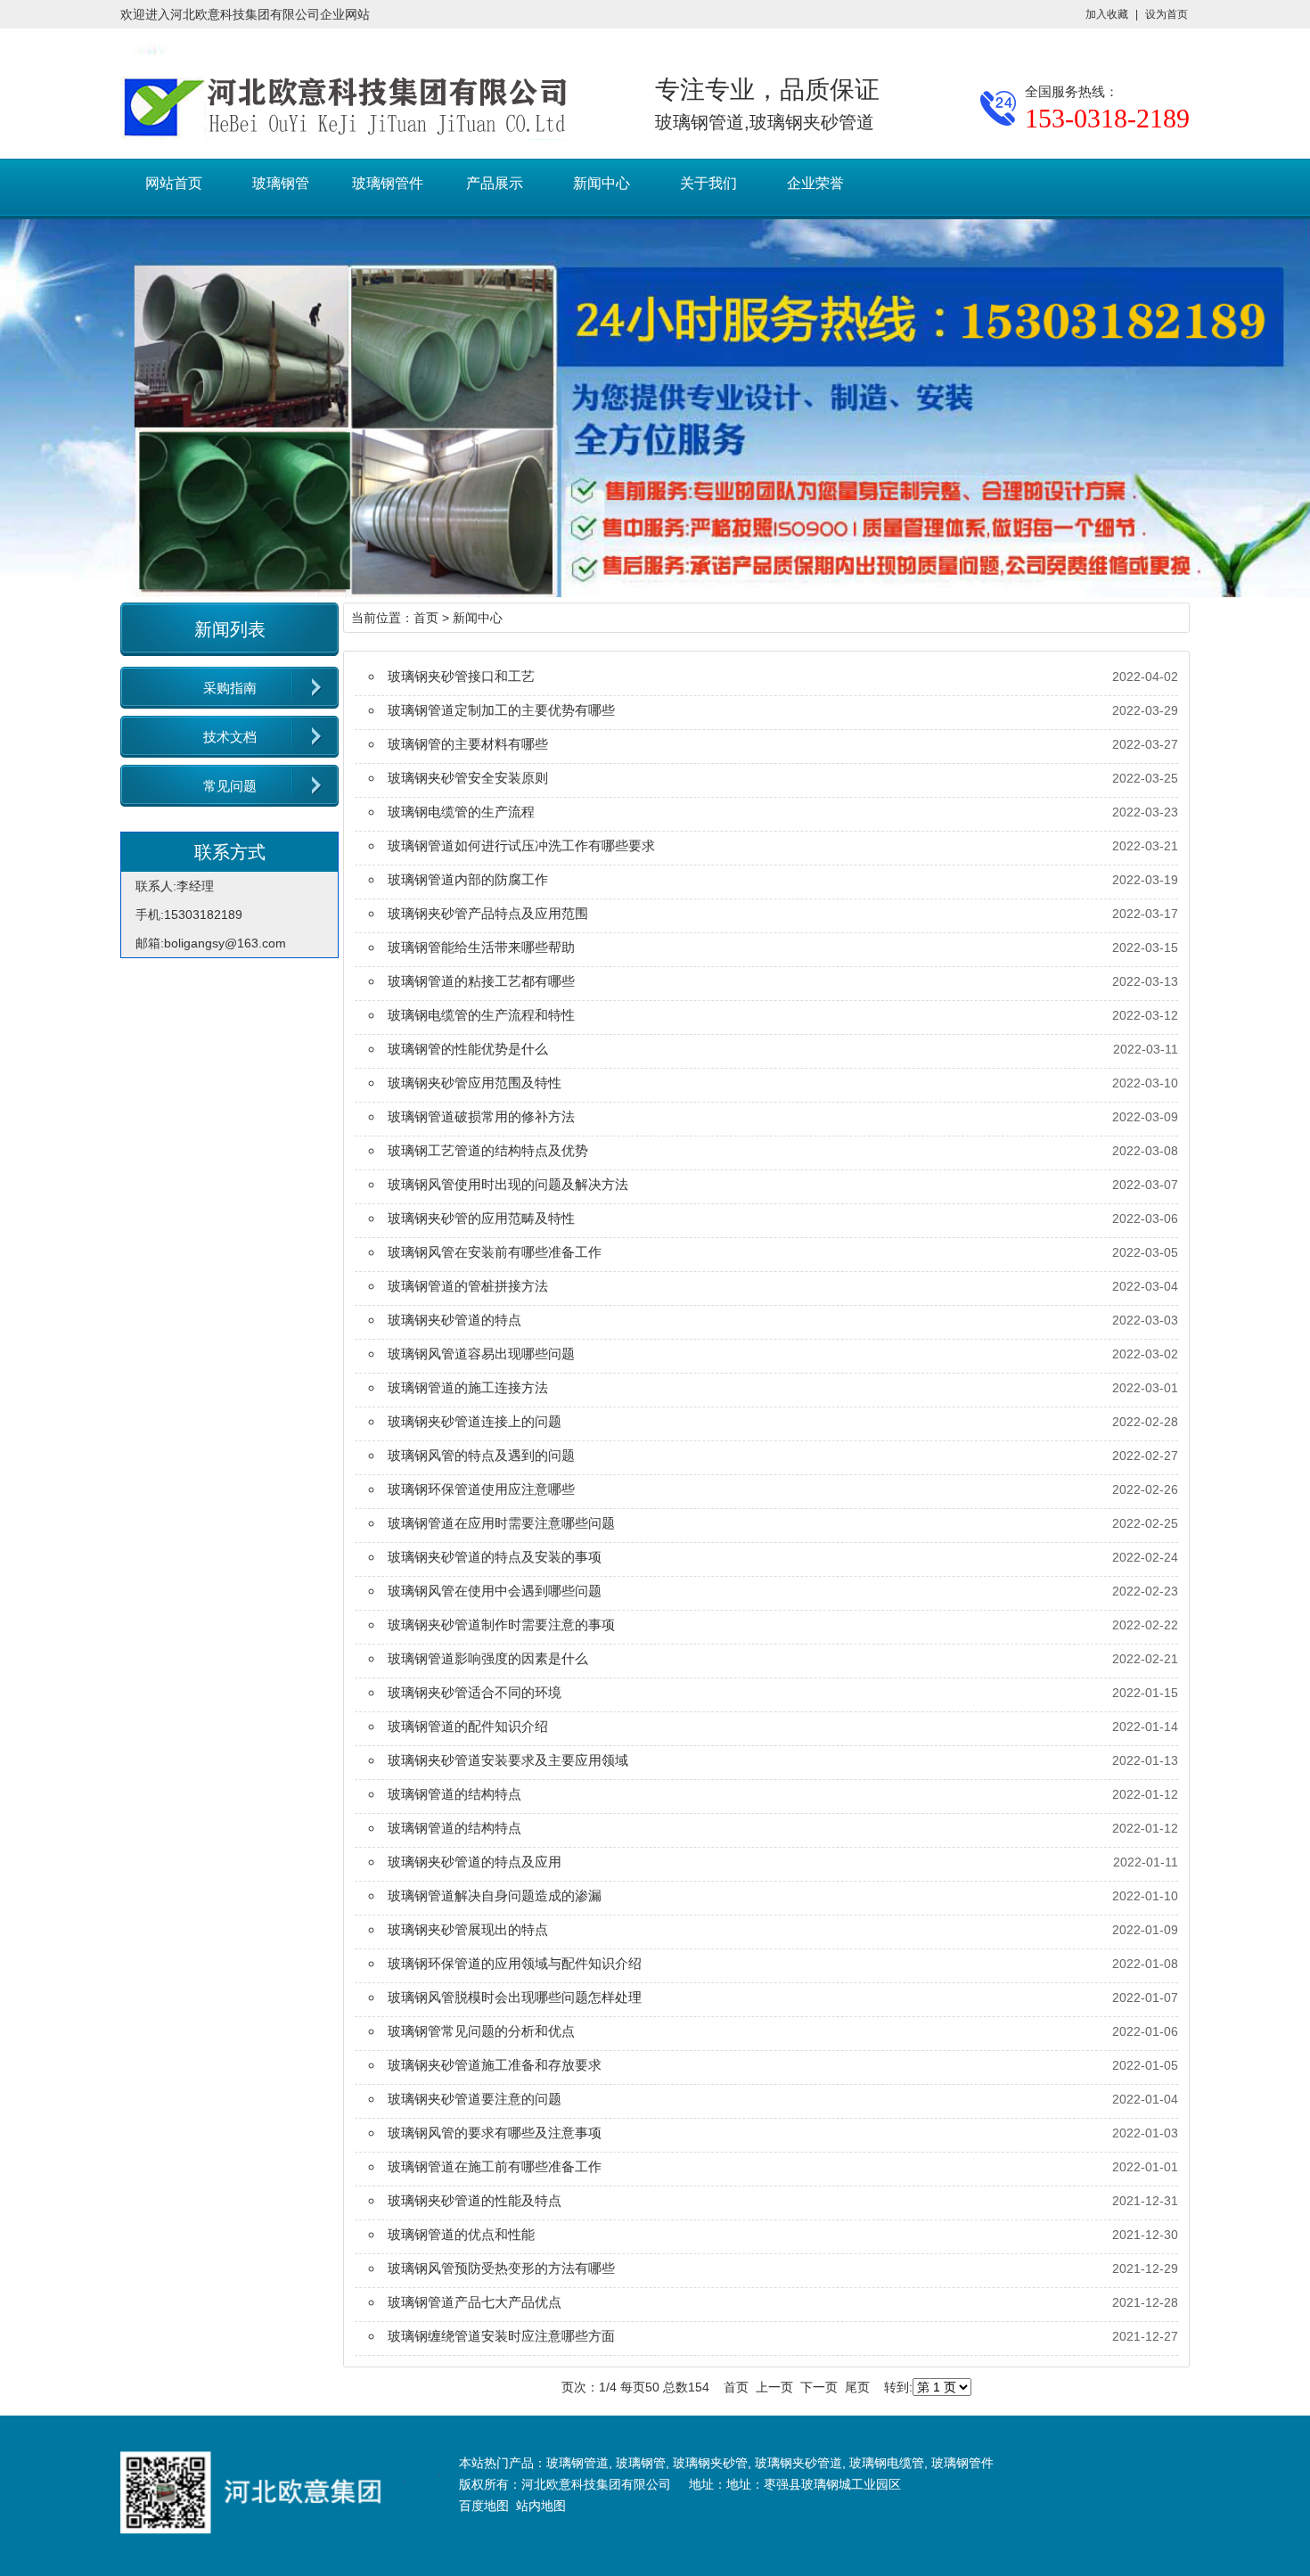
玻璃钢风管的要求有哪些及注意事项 (495, 2133)
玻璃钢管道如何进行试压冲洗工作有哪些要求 (521, 845)
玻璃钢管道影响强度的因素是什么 (488, 1658)
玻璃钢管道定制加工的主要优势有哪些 (501, 710)
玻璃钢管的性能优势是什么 (468, 1049)
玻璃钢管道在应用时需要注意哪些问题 (501, 1523)
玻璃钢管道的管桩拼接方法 (468, 1286)
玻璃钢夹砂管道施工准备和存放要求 (495, 2065)
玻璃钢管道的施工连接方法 (468, 1387)
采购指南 (230, 688)
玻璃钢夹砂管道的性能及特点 (475, 2200)
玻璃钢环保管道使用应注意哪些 (481, 1489)
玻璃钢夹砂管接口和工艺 (461, 676)
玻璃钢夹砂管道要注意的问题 (475, 2099)
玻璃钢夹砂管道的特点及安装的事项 (495, 1557)
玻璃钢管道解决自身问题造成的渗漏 (495, 1895)
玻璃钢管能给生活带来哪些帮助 (481, 947)
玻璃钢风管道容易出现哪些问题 (481, 1354)
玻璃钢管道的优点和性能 (461, 2234)
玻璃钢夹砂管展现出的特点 (468, 1929)
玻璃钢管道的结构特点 (454, 1794)
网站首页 (174, 183)
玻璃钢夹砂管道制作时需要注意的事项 (501, 1624)
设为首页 (1167, 14)
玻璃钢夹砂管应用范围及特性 (475, 1083)
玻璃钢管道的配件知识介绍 (468, 1726)
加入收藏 (1107, 14)
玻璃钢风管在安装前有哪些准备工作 (495, 1252)
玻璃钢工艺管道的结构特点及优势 (488, 1150)
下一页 (819, 2387)
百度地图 (484, 2506)
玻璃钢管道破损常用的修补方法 (481, 1116)
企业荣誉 (815, 183)
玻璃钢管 (281, 183)
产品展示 (495, 183)
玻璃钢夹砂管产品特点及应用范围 (488, 913)
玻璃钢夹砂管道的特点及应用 (475, 1862)
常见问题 (230, 786)
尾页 (857, 2387)
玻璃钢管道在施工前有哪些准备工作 (495, 2166)
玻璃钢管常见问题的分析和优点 (481, 2031)
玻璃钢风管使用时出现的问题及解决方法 (508, 1184)
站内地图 (541, 2506)
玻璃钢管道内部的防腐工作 (468, 879)
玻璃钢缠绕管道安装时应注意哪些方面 (501, 2336)
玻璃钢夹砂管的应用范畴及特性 (481, 1218)
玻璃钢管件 (388, 183)
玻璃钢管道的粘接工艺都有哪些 (481, 981)
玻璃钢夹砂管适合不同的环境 (475, 1692)
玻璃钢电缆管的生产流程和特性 (481, 1015)
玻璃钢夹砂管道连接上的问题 (475, 1421)
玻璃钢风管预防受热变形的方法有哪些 (501, 2268)
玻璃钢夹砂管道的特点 (454, 1320)
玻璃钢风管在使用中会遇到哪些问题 (495, 1591)
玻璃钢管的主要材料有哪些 (468, 744)
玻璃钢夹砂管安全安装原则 (468, 778)
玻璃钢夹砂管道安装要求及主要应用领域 (508, 1760)
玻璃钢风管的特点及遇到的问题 (481, 1455)
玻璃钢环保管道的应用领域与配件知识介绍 (515, 1963)
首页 (426, 618)
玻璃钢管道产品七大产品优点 (475, 2302)
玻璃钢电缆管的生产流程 (461, 812)
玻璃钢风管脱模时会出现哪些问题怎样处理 (515, 1997)
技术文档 (230, 737)
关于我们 (708, 183)
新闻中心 (602, 183)
